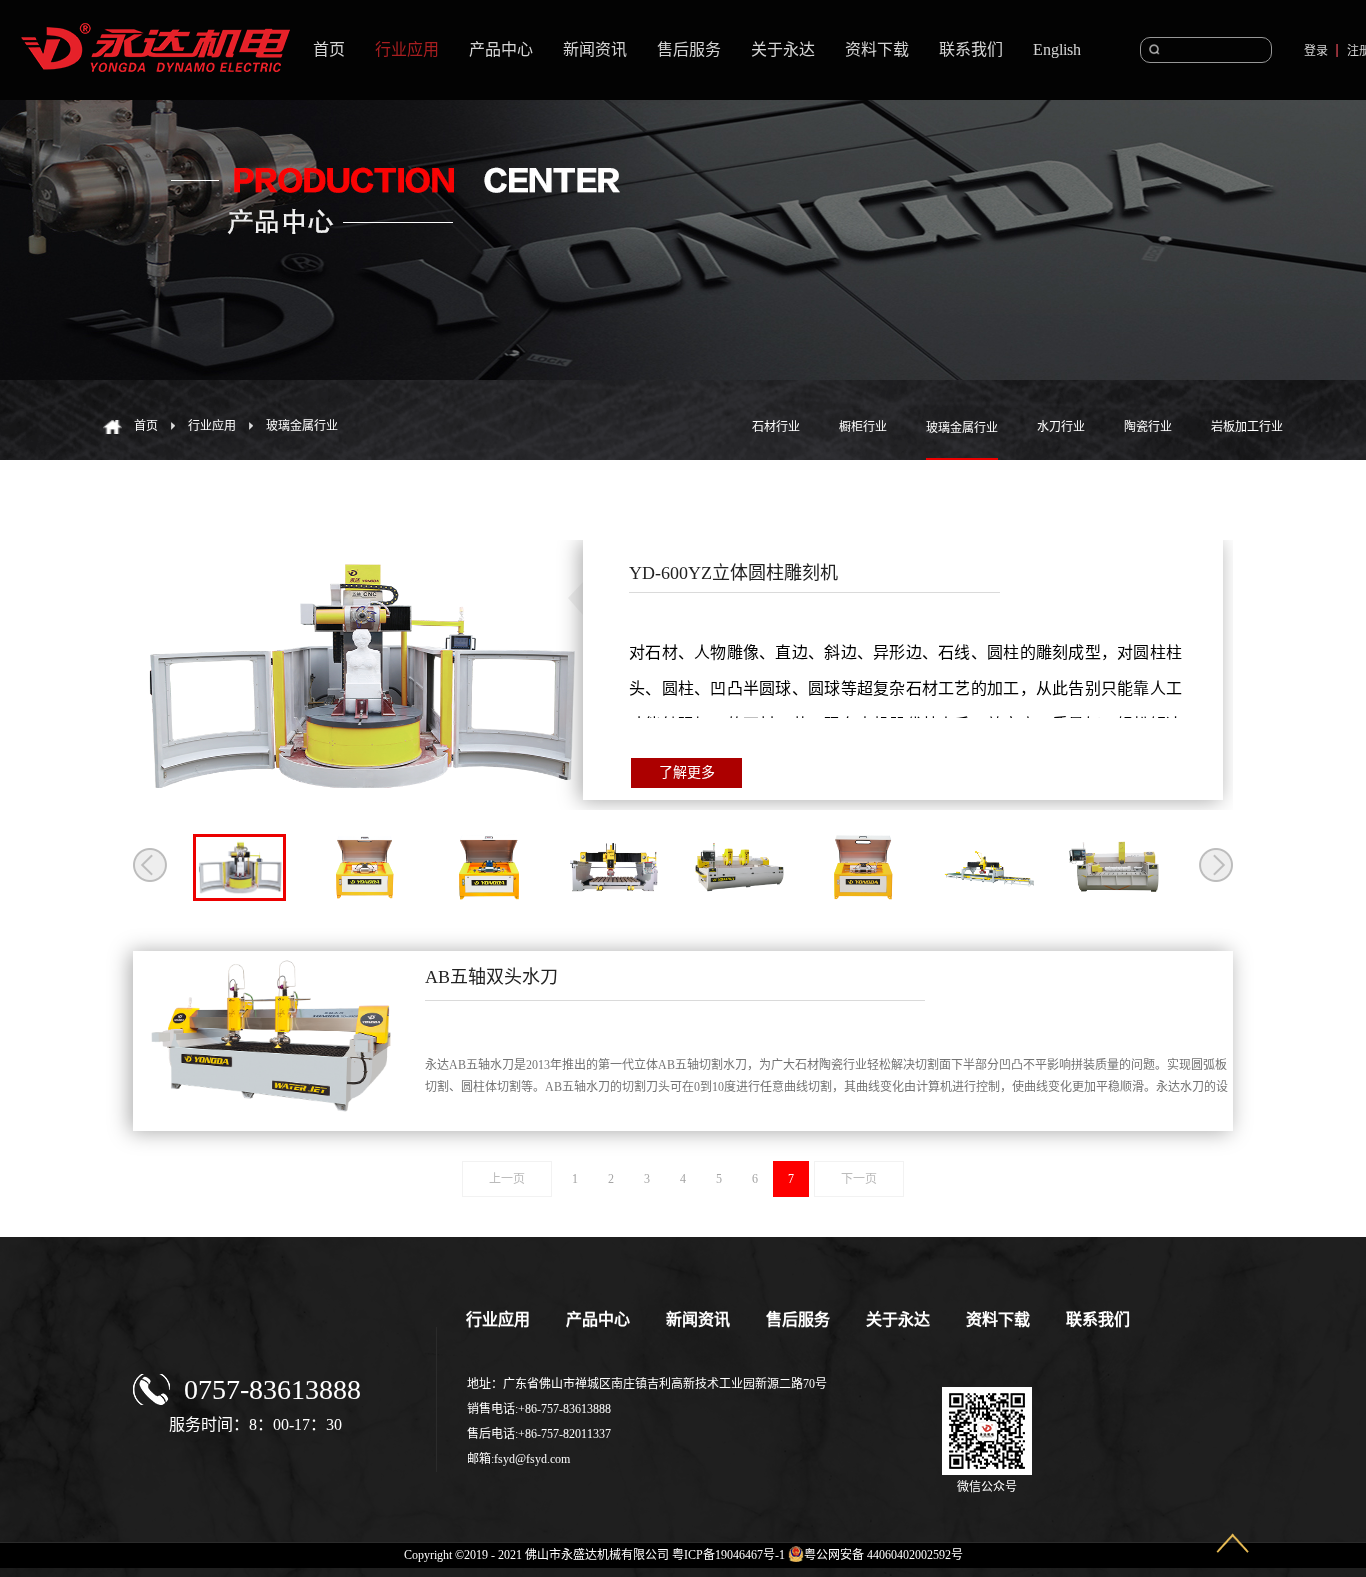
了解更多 (687, 772)
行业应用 (212, 426)
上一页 (507, 1179)
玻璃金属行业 (302, 426)
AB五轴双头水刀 (491, 977)
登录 (1316, 51)
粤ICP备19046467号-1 (728, 1555)
